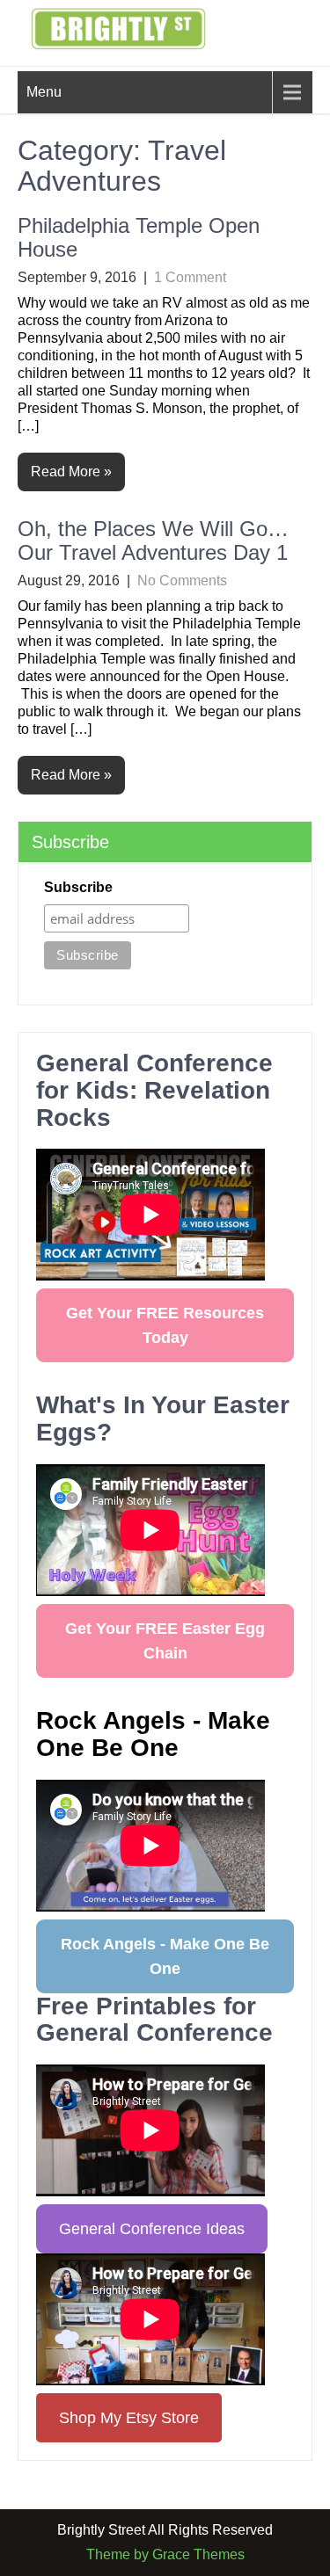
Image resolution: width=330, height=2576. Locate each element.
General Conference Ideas (152, 2229)
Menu (44, 92)
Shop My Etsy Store (129, 2418)
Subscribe (78, 887)
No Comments (182, 581)
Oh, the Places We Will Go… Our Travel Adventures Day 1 (153, 540)
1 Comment (190, 277)
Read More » (71, 472)
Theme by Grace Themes (165, 2554)
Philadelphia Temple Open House (139, 237)
